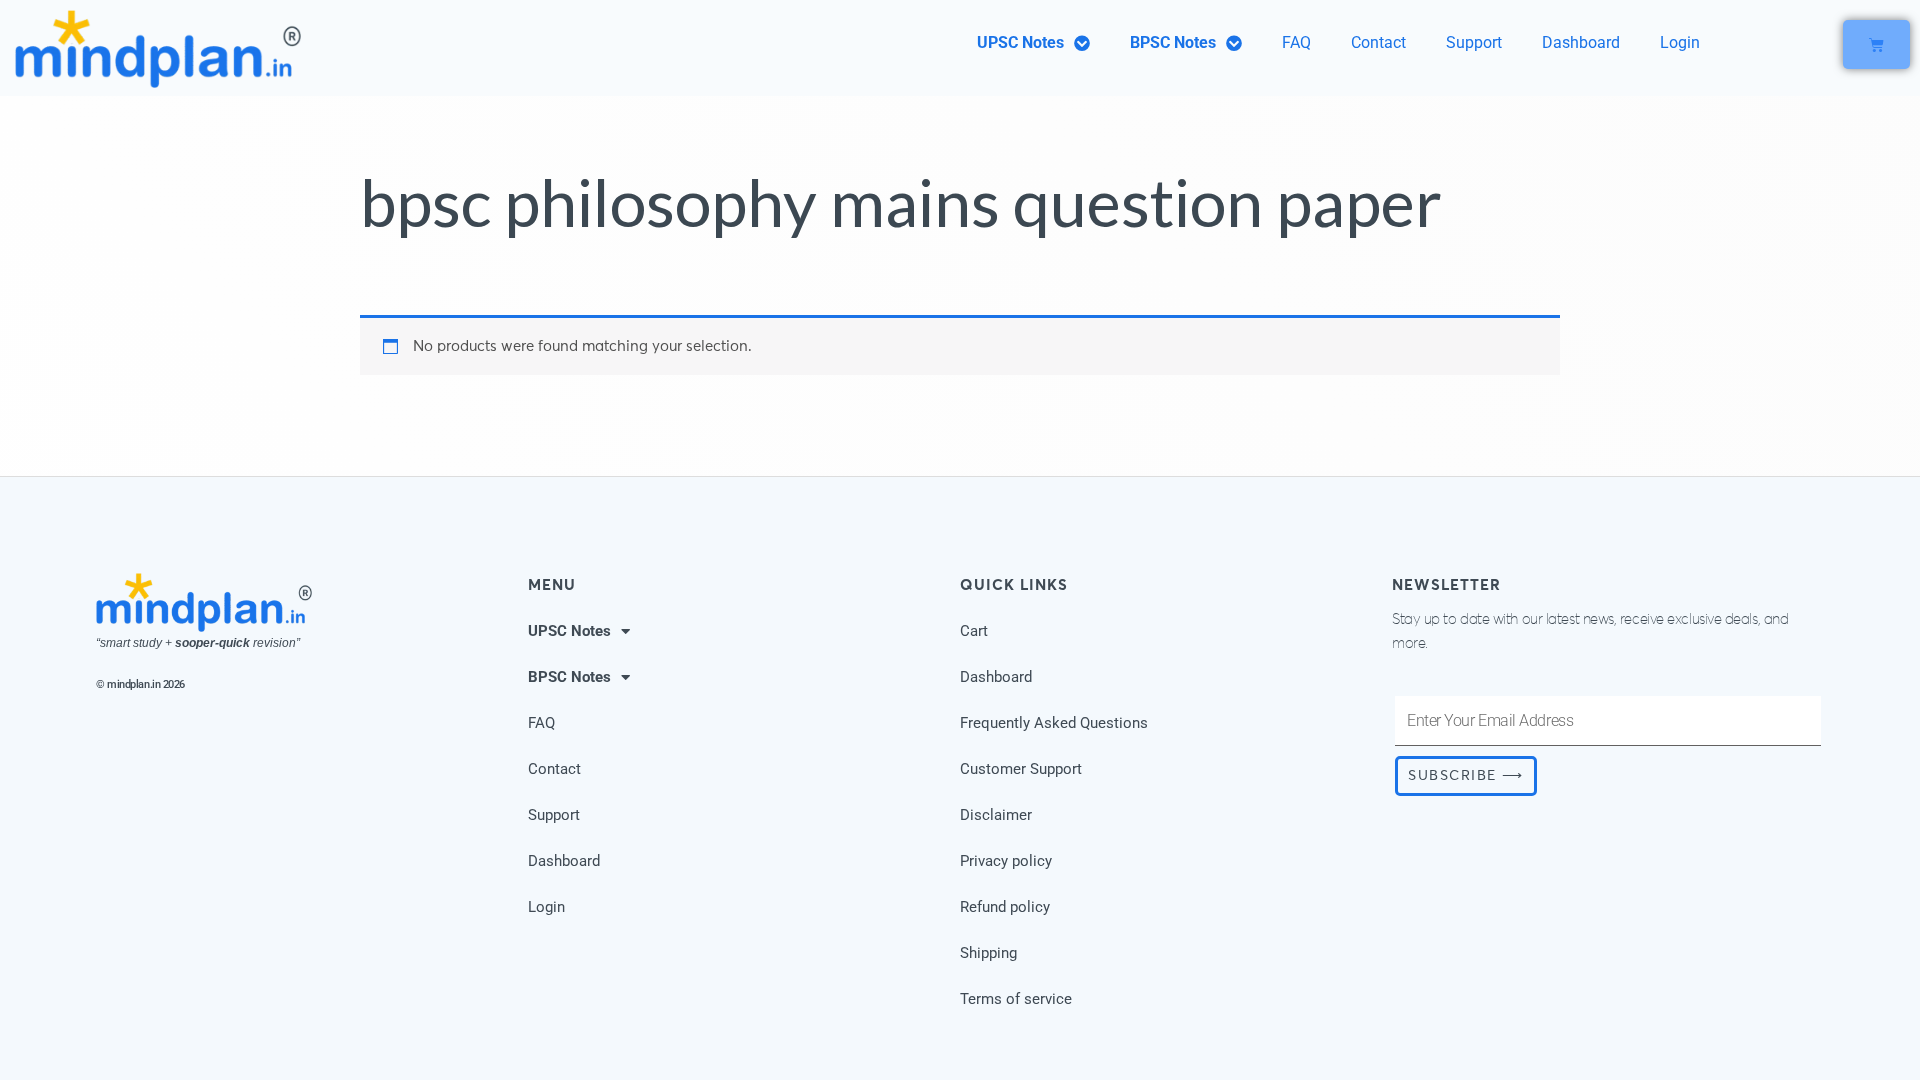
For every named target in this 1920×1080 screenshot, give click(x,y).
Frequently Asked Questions (1054, 723)
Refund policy (1005, 907)
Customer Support (1021, 769)
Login (1680, 42)
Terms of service (1016, 999)
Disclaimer (996, 815)
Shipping (988, 953)
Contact (1378, 42)
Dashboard (1581, 42)
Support (1474, 42)
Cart (974, 631)
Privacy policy (1006, 861)
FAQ (1296, 42)
